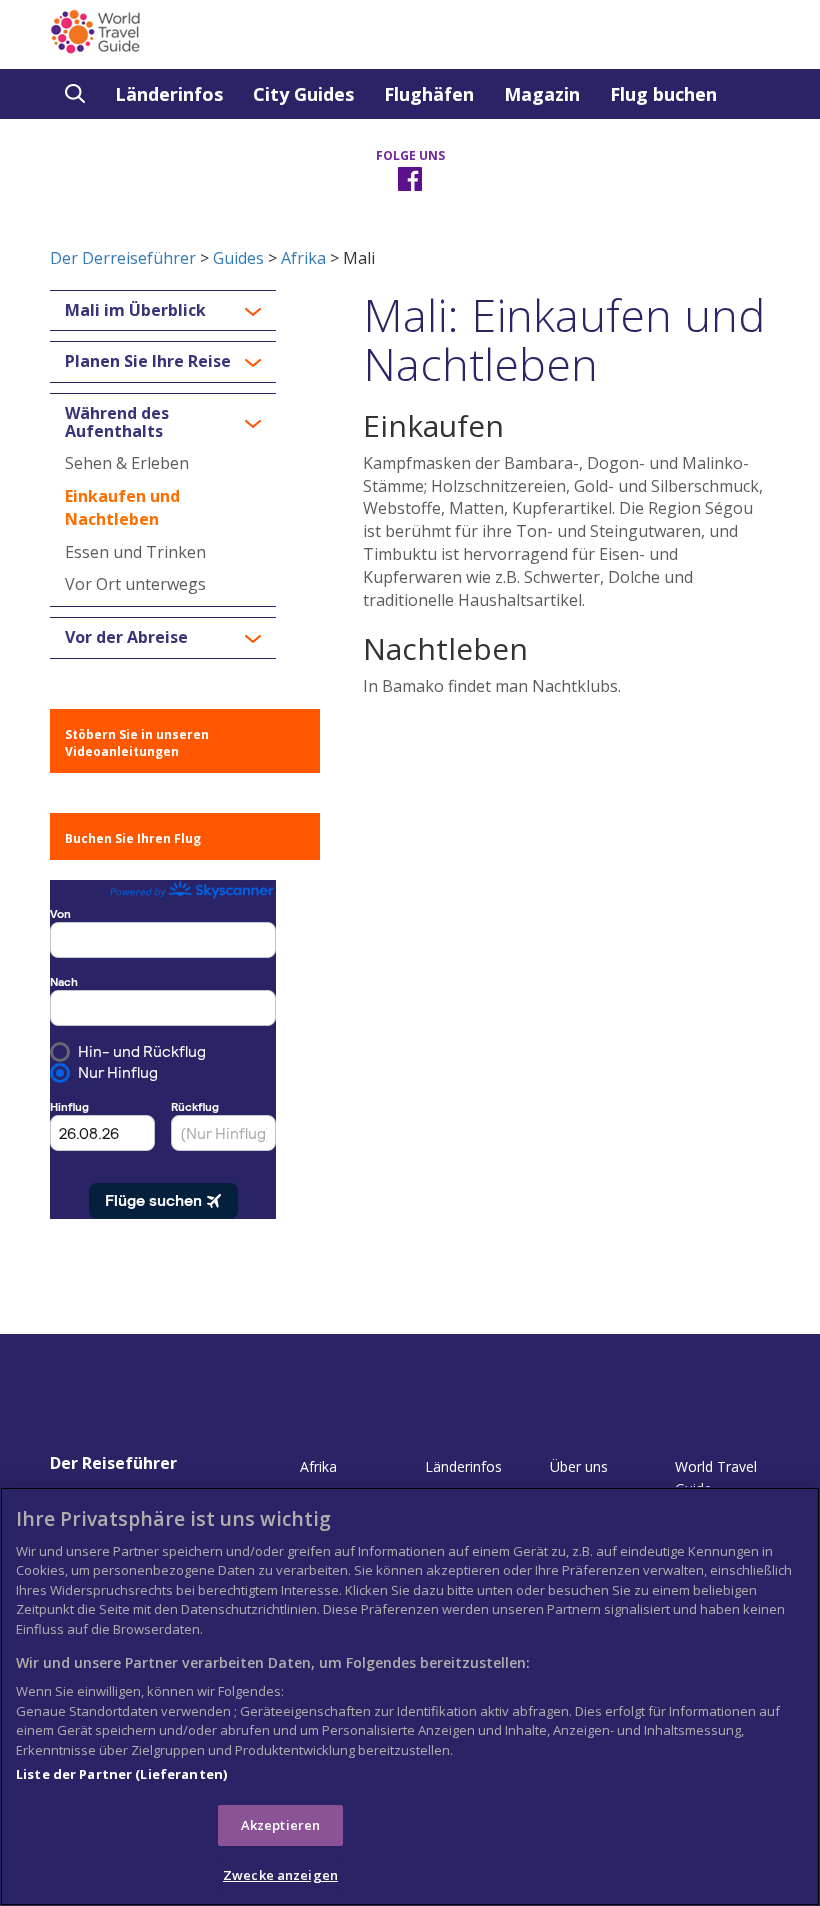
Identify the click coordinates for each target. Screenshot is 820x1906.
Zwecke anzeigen (280, 1875)
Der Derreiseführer (123, 258)
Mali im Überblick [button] (135, 311)
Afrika (303, 258)
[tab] (163, 311)
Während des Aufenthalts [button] (117, 422)
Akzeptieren (280, 1825)
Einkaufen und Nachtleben (122, 507)
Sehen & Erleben (127, 463)
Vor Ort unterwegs (135, 584)
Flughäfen (429, 94)
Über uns (579, 1466)
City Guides (303, 94)
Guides (238, 258)
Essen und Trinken (135, 552)
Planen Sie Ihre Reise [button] (148, 362)
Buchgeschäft (127, 144)
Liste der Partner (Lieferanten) (121, 1774)
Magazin (542, 94)
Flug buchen (663, 94)
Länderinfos (169, 94)
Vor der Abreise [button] (126, 638)
